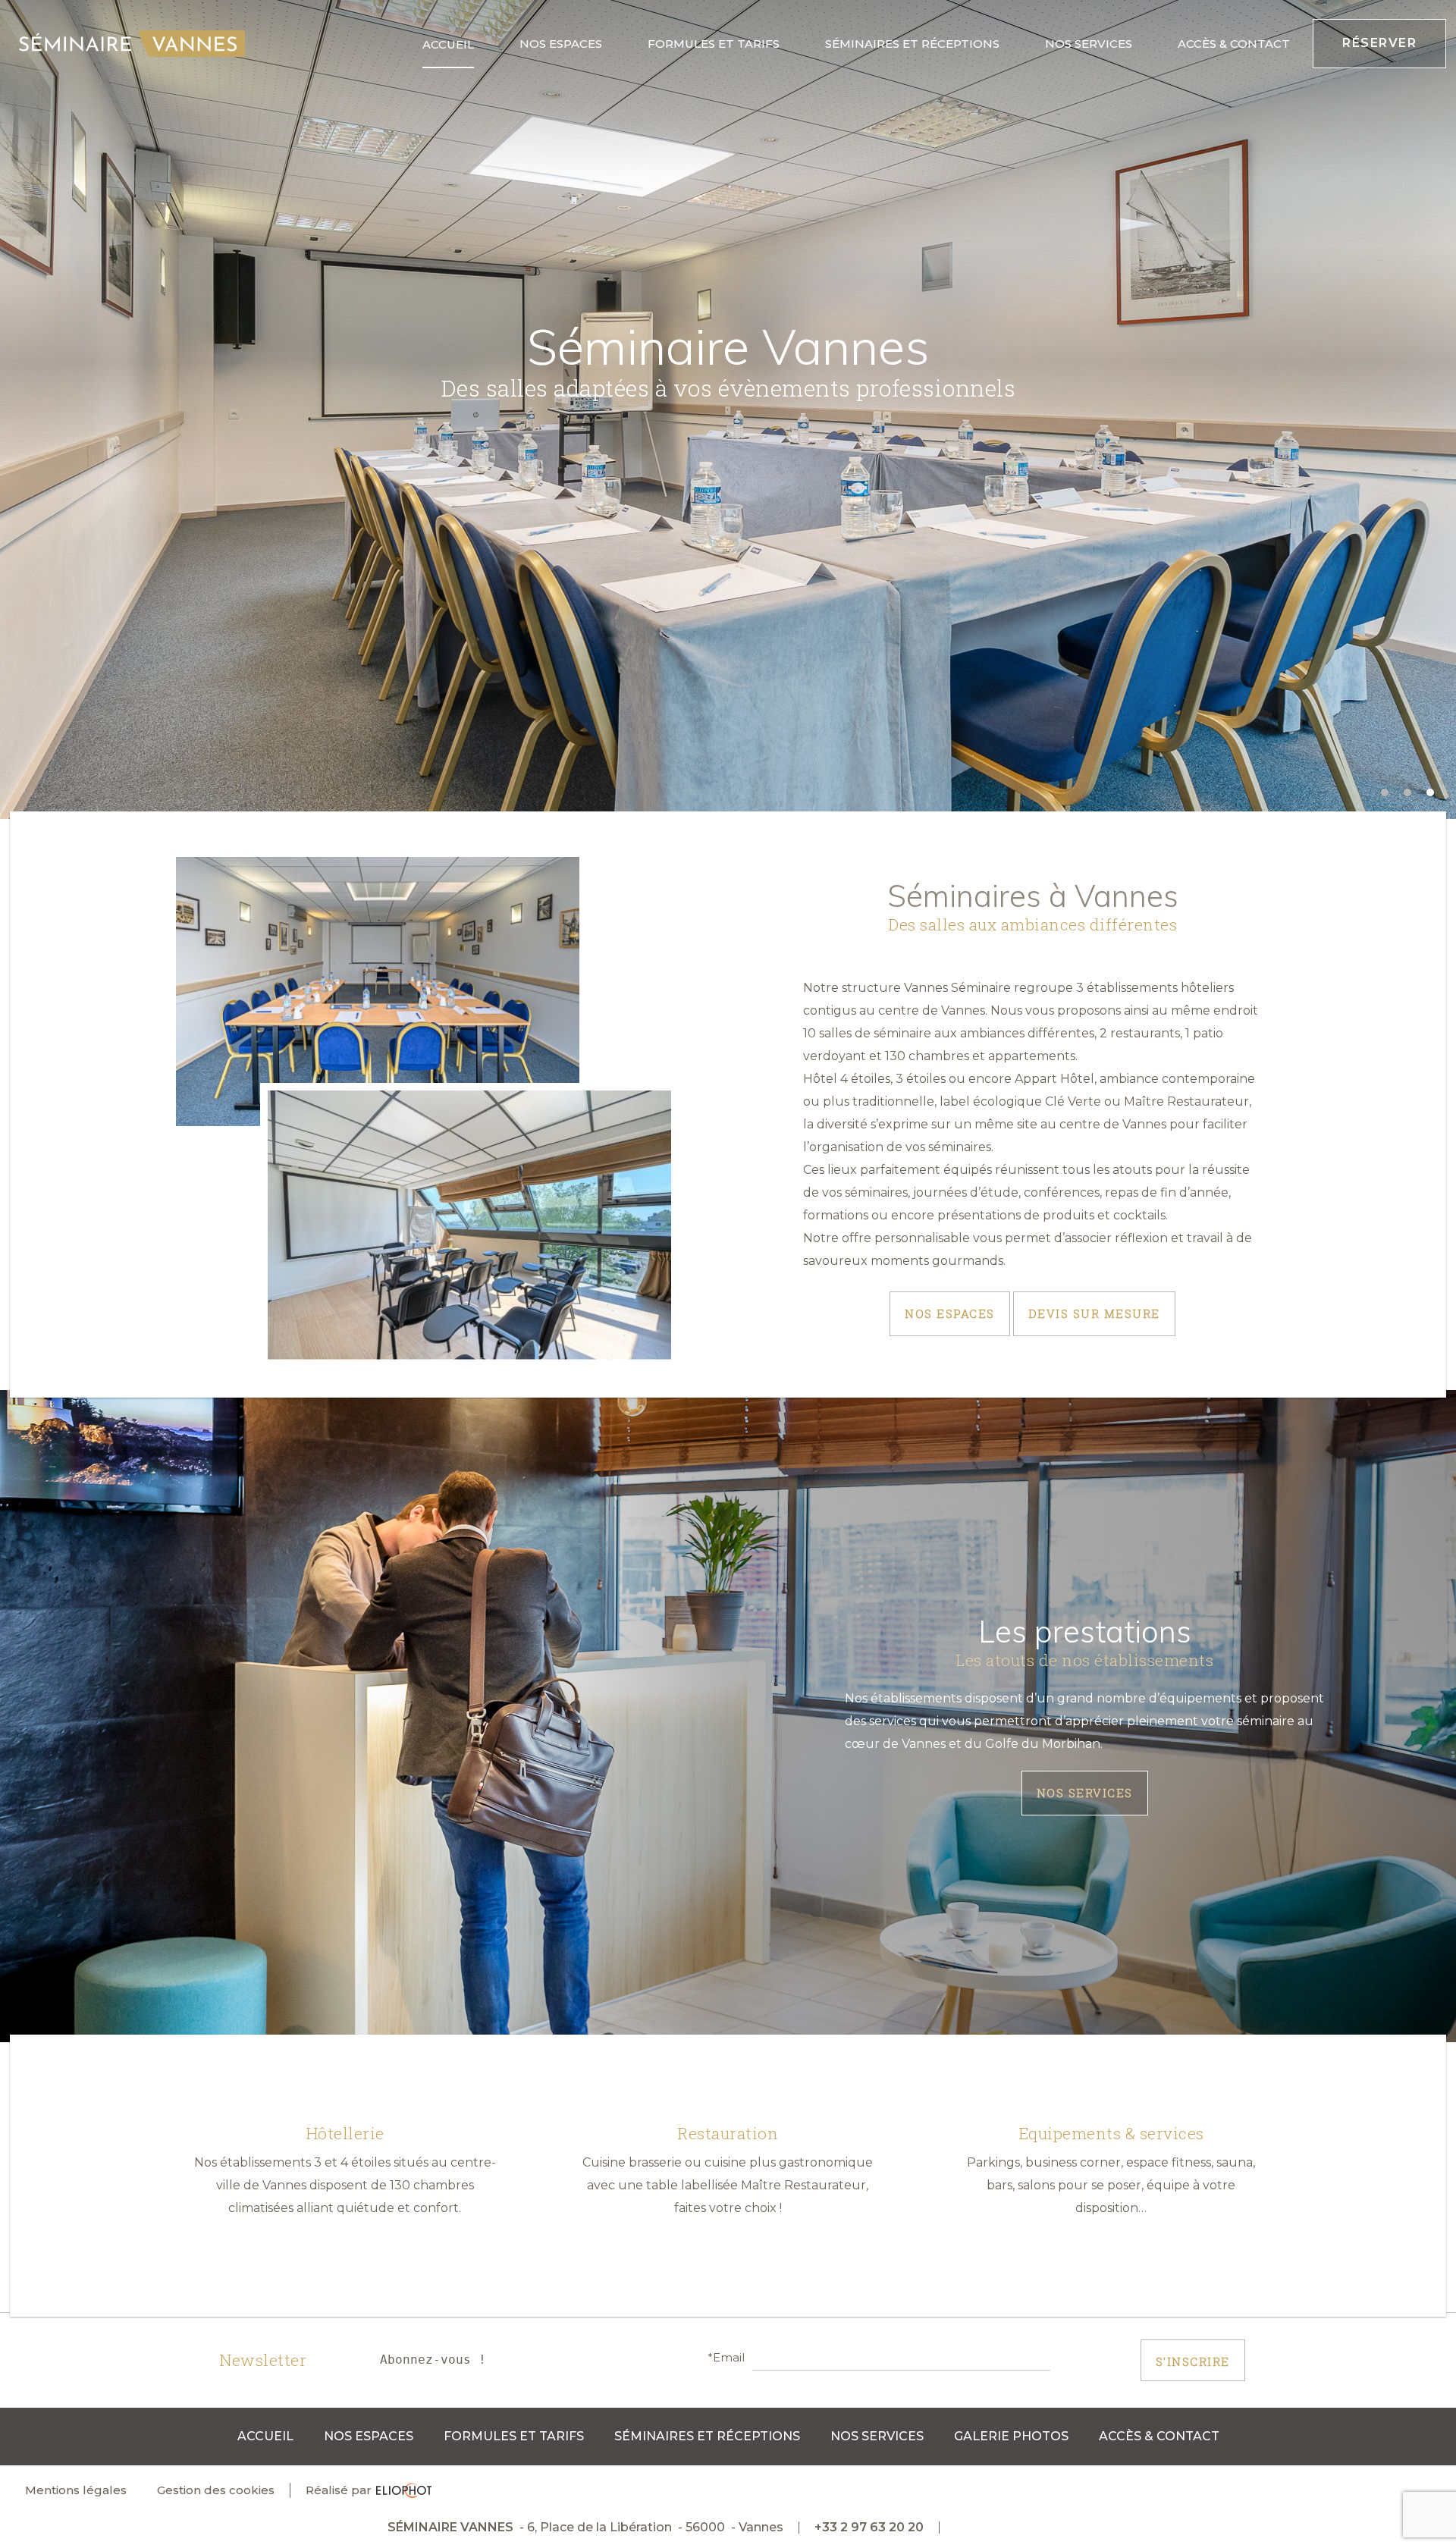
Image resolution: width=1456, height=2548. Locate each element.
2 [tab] (1409, 794)
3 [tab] (1432, 794)
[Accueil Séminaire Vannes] (132, 44)
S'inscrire (1193, 2361)
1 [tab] (1386, 794)
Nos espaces (950, 1313)
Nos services (1085, 1793)
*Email (726, 2358)
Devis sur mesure (1094, 1313)
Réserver (1379, 43)
